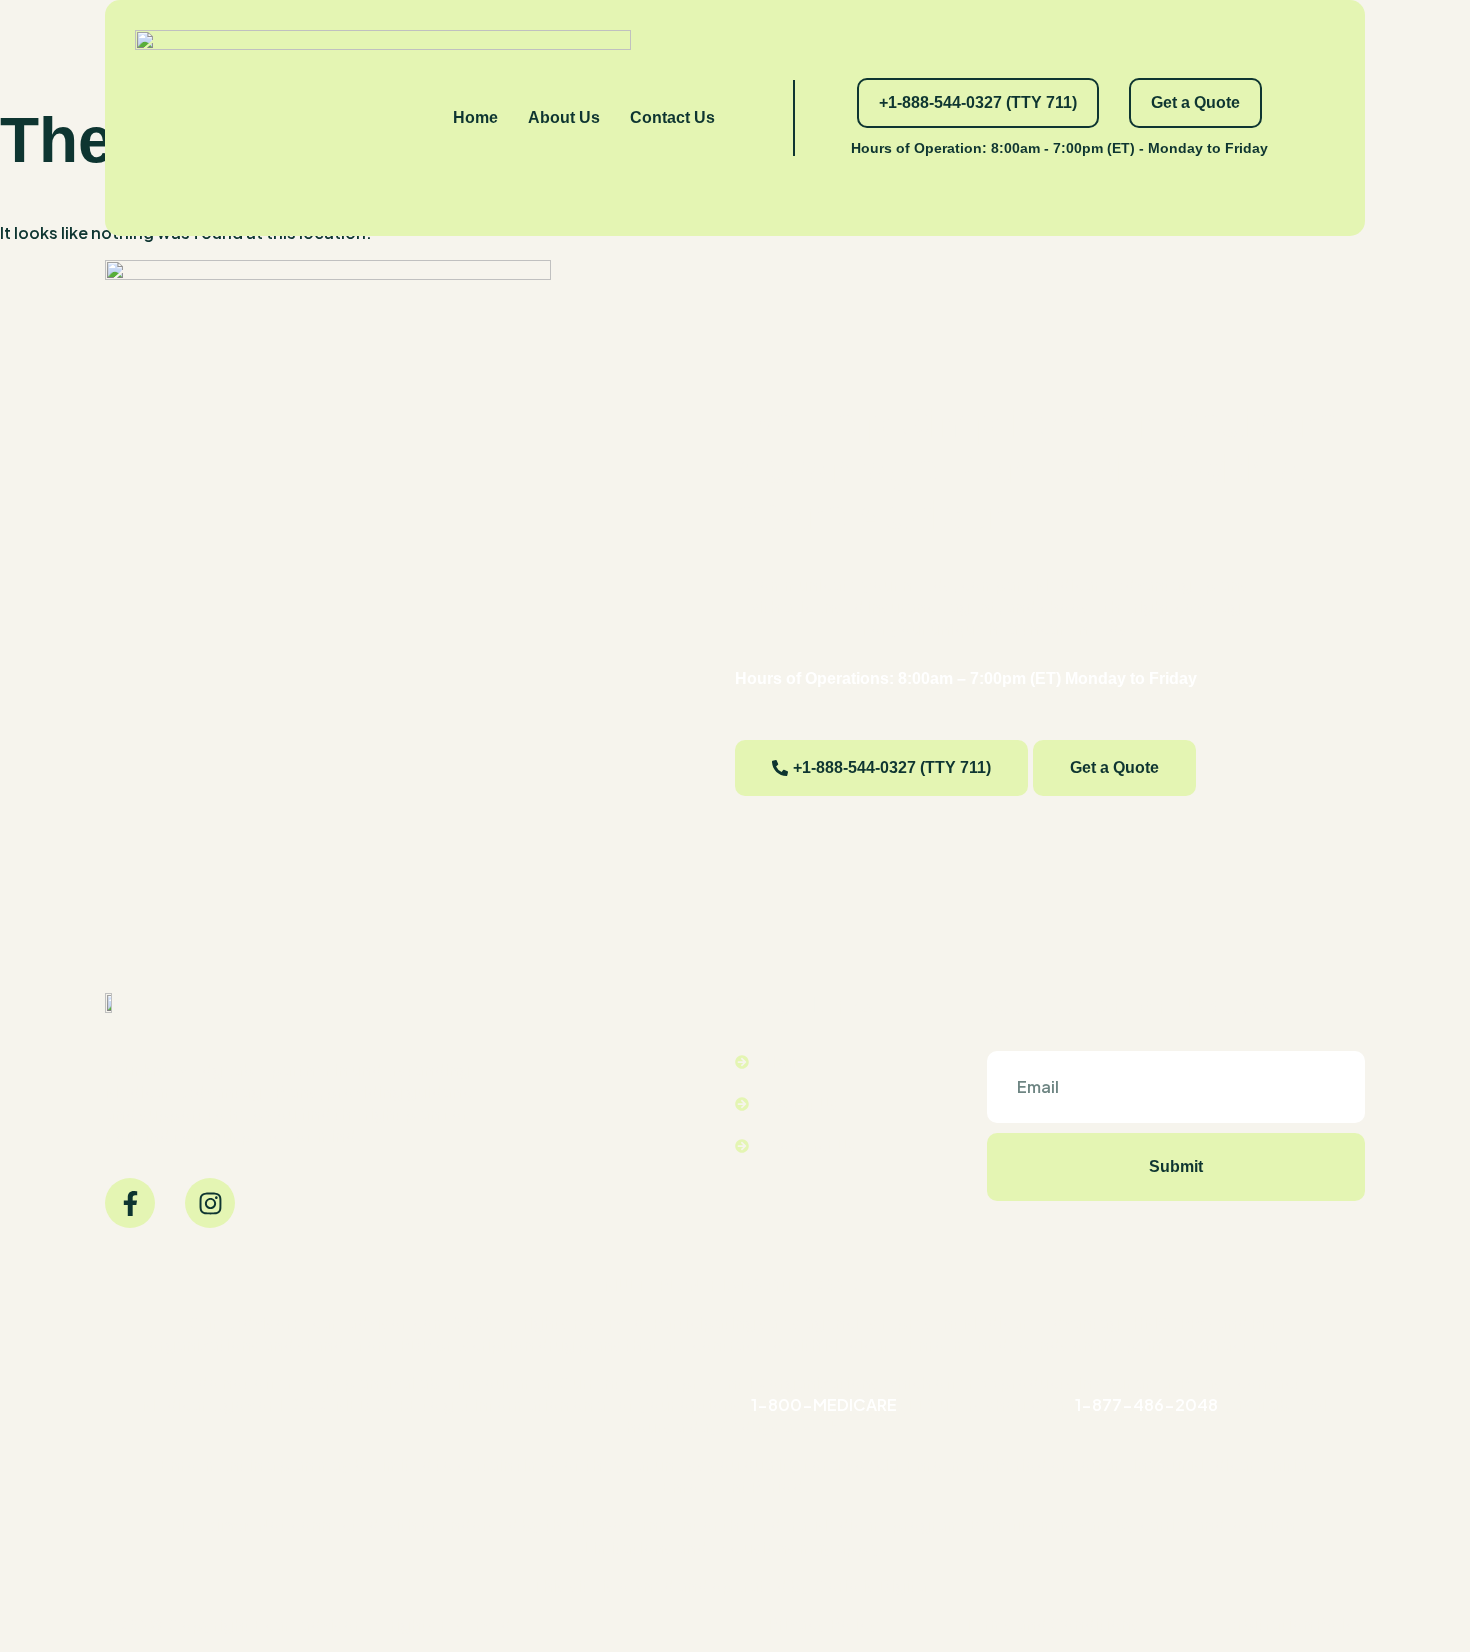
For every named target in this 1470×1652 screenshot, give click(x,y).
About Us (564, 117)
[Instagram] (210, 1203)
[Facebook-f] (130, 1203)
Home (475, 117)
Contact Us (672, 117)
